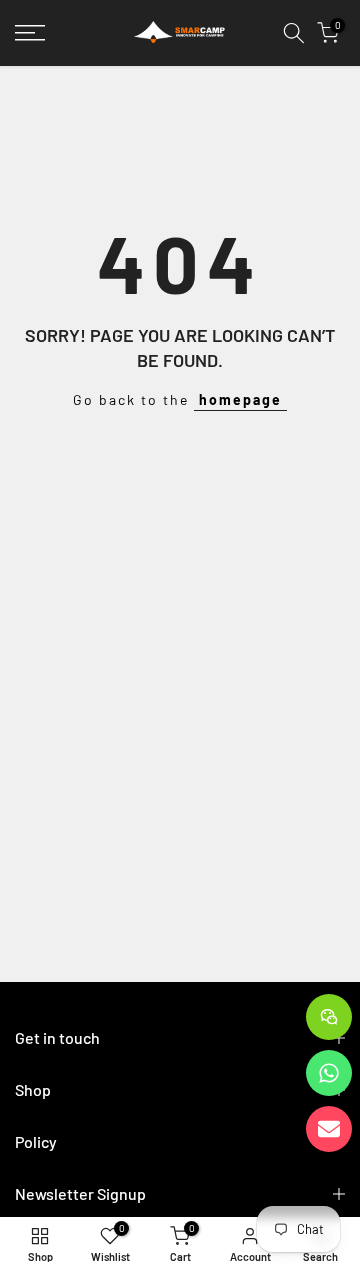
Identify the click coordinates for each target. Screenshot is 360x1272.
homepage (240, 399)
